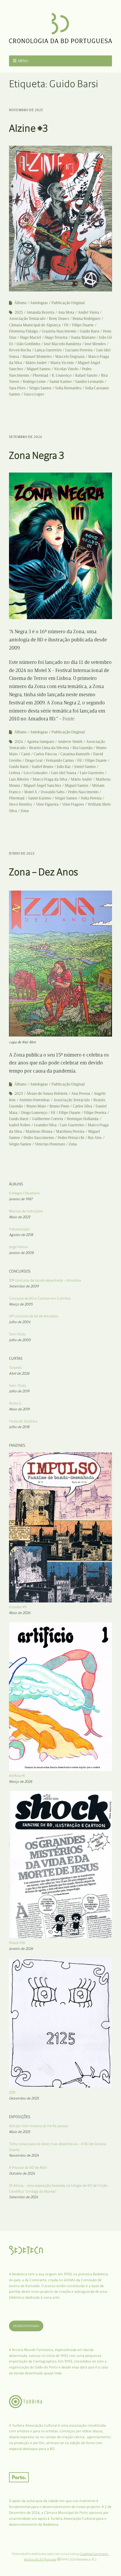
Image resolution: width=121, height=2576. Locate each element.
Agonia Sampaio (40, 742)
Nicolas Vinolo (66, 369)
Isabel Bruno (43, 767)
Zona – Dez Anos (44, 872)
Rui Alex (95, 1138)
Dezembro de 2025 (24, 2098)
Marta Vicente (62, 363)
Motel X (31, 792)
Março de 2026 (21, 1782)
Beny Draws (59, 319)
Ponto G (15, 1403)
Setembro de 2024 (25, 437)
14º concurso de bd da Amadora (34, 1316)
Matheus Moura (39, 1131)
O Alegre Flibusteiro (24, 1193)
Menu (23, 61)
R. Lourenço (62, 375)
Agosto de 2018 (21, 1235)
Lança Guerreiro (48, 350)
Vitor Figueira (47, 804)
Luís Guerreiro (92, 773)
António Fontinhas (34, 1100)
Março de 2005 (21, 1304)
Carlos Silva (82, 1106)
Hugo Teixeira (56, 337)
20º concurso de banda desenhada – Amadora (45, 1280)
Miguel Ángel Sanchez (42, 785)
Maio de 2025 (20, 2132)
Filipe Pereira (95, 1113)
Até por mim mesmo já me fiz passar (39, 2126)
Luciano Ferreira (79, 350)
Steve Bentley (21, 804)
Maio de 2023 (20, 1217)
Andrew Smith (70, 742)
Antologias (39, 303)
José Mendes (95, 344)
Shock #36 (17, 1943)
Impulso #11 (18, 1607)
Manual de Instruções (26, 1211)
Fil (66, 325)
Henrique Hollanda (83, 1119)
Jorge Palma (18, 1247)
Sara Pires (17, 388)
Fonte (69, 719)
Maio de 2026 (20, 1613)
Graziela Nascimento (59, 331)
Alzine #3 (28, 128)
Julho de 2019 (19, 1391)
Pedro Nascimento (83, 792)
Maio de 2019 (19, 1409)
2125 (12, 2092)
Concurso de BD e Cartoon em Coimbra (40, 1298)
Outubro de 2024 (22, 2173)
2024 (19, 742)
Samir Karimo (40, 798)
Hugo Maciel (31, 337)
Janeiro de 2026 (21, 1949)
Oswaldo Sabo (53, 792)
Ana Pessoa (81, 1093)
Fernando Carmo (60, 760)
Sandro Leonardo (89, 382)
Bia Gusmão (83, 748)
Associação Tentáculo (27, 319)
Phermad (40, 375)
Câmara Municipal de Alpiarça (35, 325)
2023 (19, 1093)
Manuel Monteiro (37, 357)
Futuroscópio (19, 1229)
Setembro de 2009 (24, 1286)
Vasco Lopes (34, 394)
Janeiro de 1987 (21, 1199)
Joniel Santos (85, 767)
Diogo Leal (34, 760)
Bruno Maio (36, 1106)
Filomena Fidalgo (23, 331)
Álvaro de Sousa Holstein (47, 1093)
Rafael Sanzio (86, 375)
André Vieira (88, 312)
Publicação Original (68, 303)
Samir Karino (60, 382)
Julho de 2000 (20, 1340)
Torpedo (15, 1367)
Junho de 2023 (22, 853)
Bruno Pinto (59, 1106)
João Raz (64, 767)
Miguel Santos (39, 369)
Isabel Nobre (20, 1125)
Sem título (17, 1334)
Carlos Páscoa (45, 754)
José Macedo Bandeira (62, 344)
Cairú (26, 754)
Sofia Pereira (91, 798)
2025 (19, 312)
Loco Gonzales (36, 773)
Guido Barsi (90, 331)
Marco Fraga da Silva (50, 779)
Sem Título (18, 1385)
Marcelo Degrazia (70, 357)
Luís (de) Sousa (64, 773)
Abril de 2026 (19, 1373)
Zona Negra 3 (37, 455)
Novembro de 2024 (24, 2155)
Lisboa (14, 773)
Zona (25, 811)
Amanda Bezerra (40, 312)
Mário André (36, 363)
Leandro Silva (45, 1125)
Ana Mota (66, 312)
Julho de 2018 (19, 1427)
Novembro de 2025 (26, 110)
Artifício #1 (17, 1776)
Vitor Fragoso (73, 804)
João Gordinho (28, 344)
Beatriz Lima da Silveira (49, 748)
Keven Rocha (20, 350)
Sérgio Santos (40, 388)
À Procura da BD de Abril (28, 2167)
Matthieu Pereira (70, 1131)
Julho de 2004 (20, 1322)
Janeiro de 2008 (21, 1253)
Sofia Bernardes (68, 388)
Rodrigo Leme (34, 382)
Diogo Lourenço (34, 1113)
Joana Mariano (83, 337)
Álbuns (20, 303)
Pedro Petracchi (71, 1138)
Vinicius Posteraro (50, 1144)
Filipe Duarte (83, 325)
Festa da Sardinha (23, 1421)
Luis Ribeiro (19, 779)
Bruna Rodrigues (87, 319)
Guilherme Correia (48, 1119)
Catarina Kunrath (75, 754)
